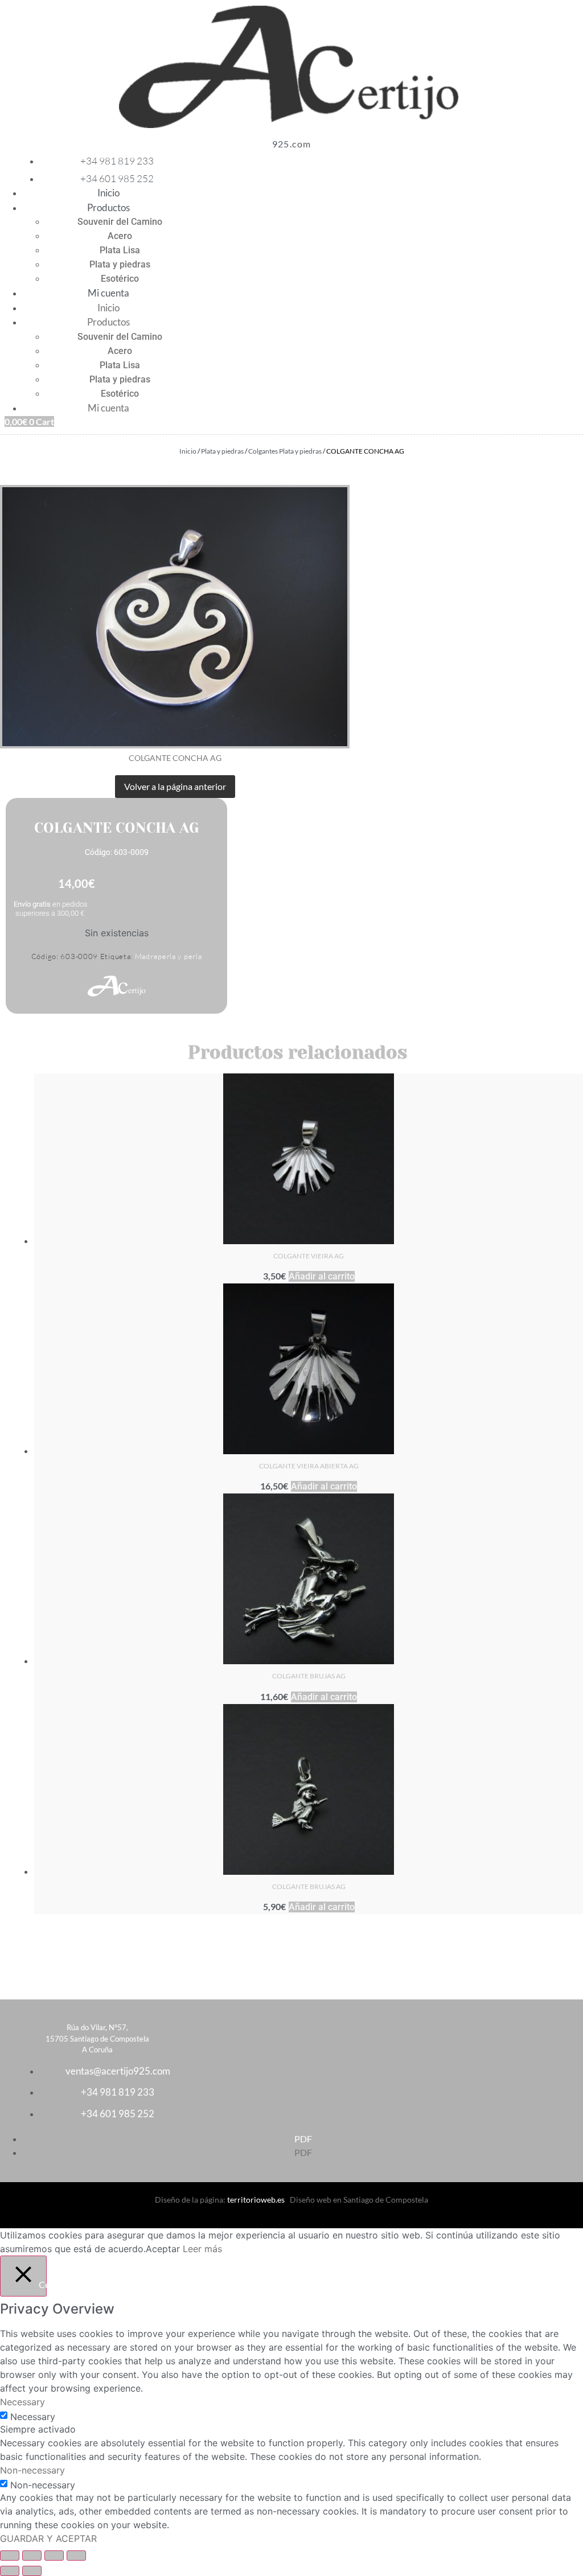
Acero (120, 236)
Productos (108, 207)
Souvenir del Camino (120, 222)
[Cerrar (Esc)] (76, 2556)
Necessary (33, 2417)
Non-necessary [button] (32, 2470)
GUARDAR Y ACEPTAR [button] (48, 2538)
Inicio (108, 193)
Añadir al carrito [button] (322, 1276)
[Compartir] (54, 2556)
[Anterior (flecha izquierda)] (10, 2571)
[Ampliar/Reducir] (10, 2556)
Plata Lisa (120, 250)
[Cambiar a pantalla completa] (32, 2556)
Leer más (202, 2249)
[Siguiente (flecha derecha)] (32, 2571)
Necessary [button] (22, 2402)
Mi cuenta (108, 293)
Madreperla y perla (169, 956)
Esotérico (120, 279)
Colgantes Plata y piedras (285, 451)
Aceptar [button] (163, 2249)
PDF (303, 2139)
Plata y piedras (120, 264)
